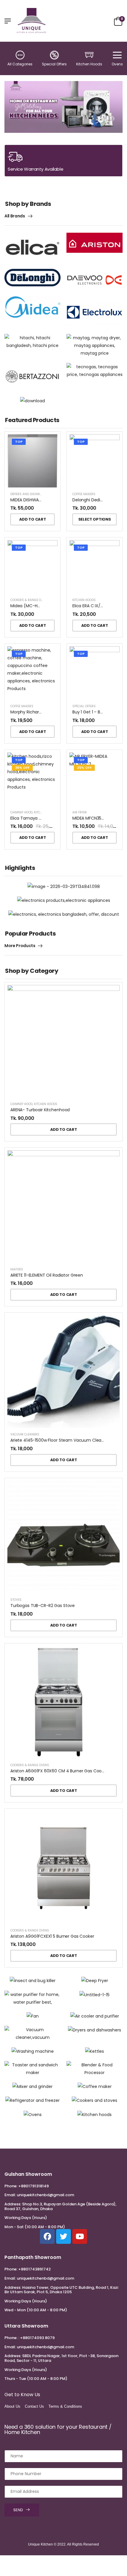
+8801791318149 (34, 2186)
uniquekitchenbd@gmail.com (45, 2195)
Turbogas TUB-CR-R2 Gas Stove (43, 1606)
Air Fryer (80, 812)
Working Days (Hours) (26, 2218)
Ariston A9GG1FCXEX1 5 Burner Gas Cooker (52, 1936)
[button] (10, 107)
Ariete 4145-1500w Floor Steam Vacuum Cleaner (59, 1440)
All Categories (20, 64)
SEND (18, 2510)
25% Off (84, 768)
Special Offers (54, 64)
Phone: (11, 2186)
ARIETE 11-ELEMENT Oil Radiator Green (47, 1275)
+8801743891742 (35, 2269)
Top (19, 442)
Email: (10, 2195)
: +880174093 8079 (36, 2338)
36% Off (22, 768)
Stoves (16, 1600)
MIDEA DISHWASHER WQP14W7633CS (47, 500)
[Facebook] (47, 2236)
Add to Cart (32, 519)
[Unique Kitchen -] (32, 21)
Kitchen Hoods (89, 64)
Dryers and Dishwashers (31, 494)
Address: (13, 2204)
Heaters (17, 1269)
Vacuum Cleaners (25, 1434)
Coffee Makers (84, 494)
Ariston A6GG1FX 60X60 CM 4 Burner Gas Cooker (59, 1771)
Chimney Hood (21, 812)
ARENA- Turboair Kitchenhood (40, 1110)
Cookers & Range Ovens (30, 600)
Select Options (95, 519)
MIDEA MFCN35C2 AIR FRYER (99, 818)
